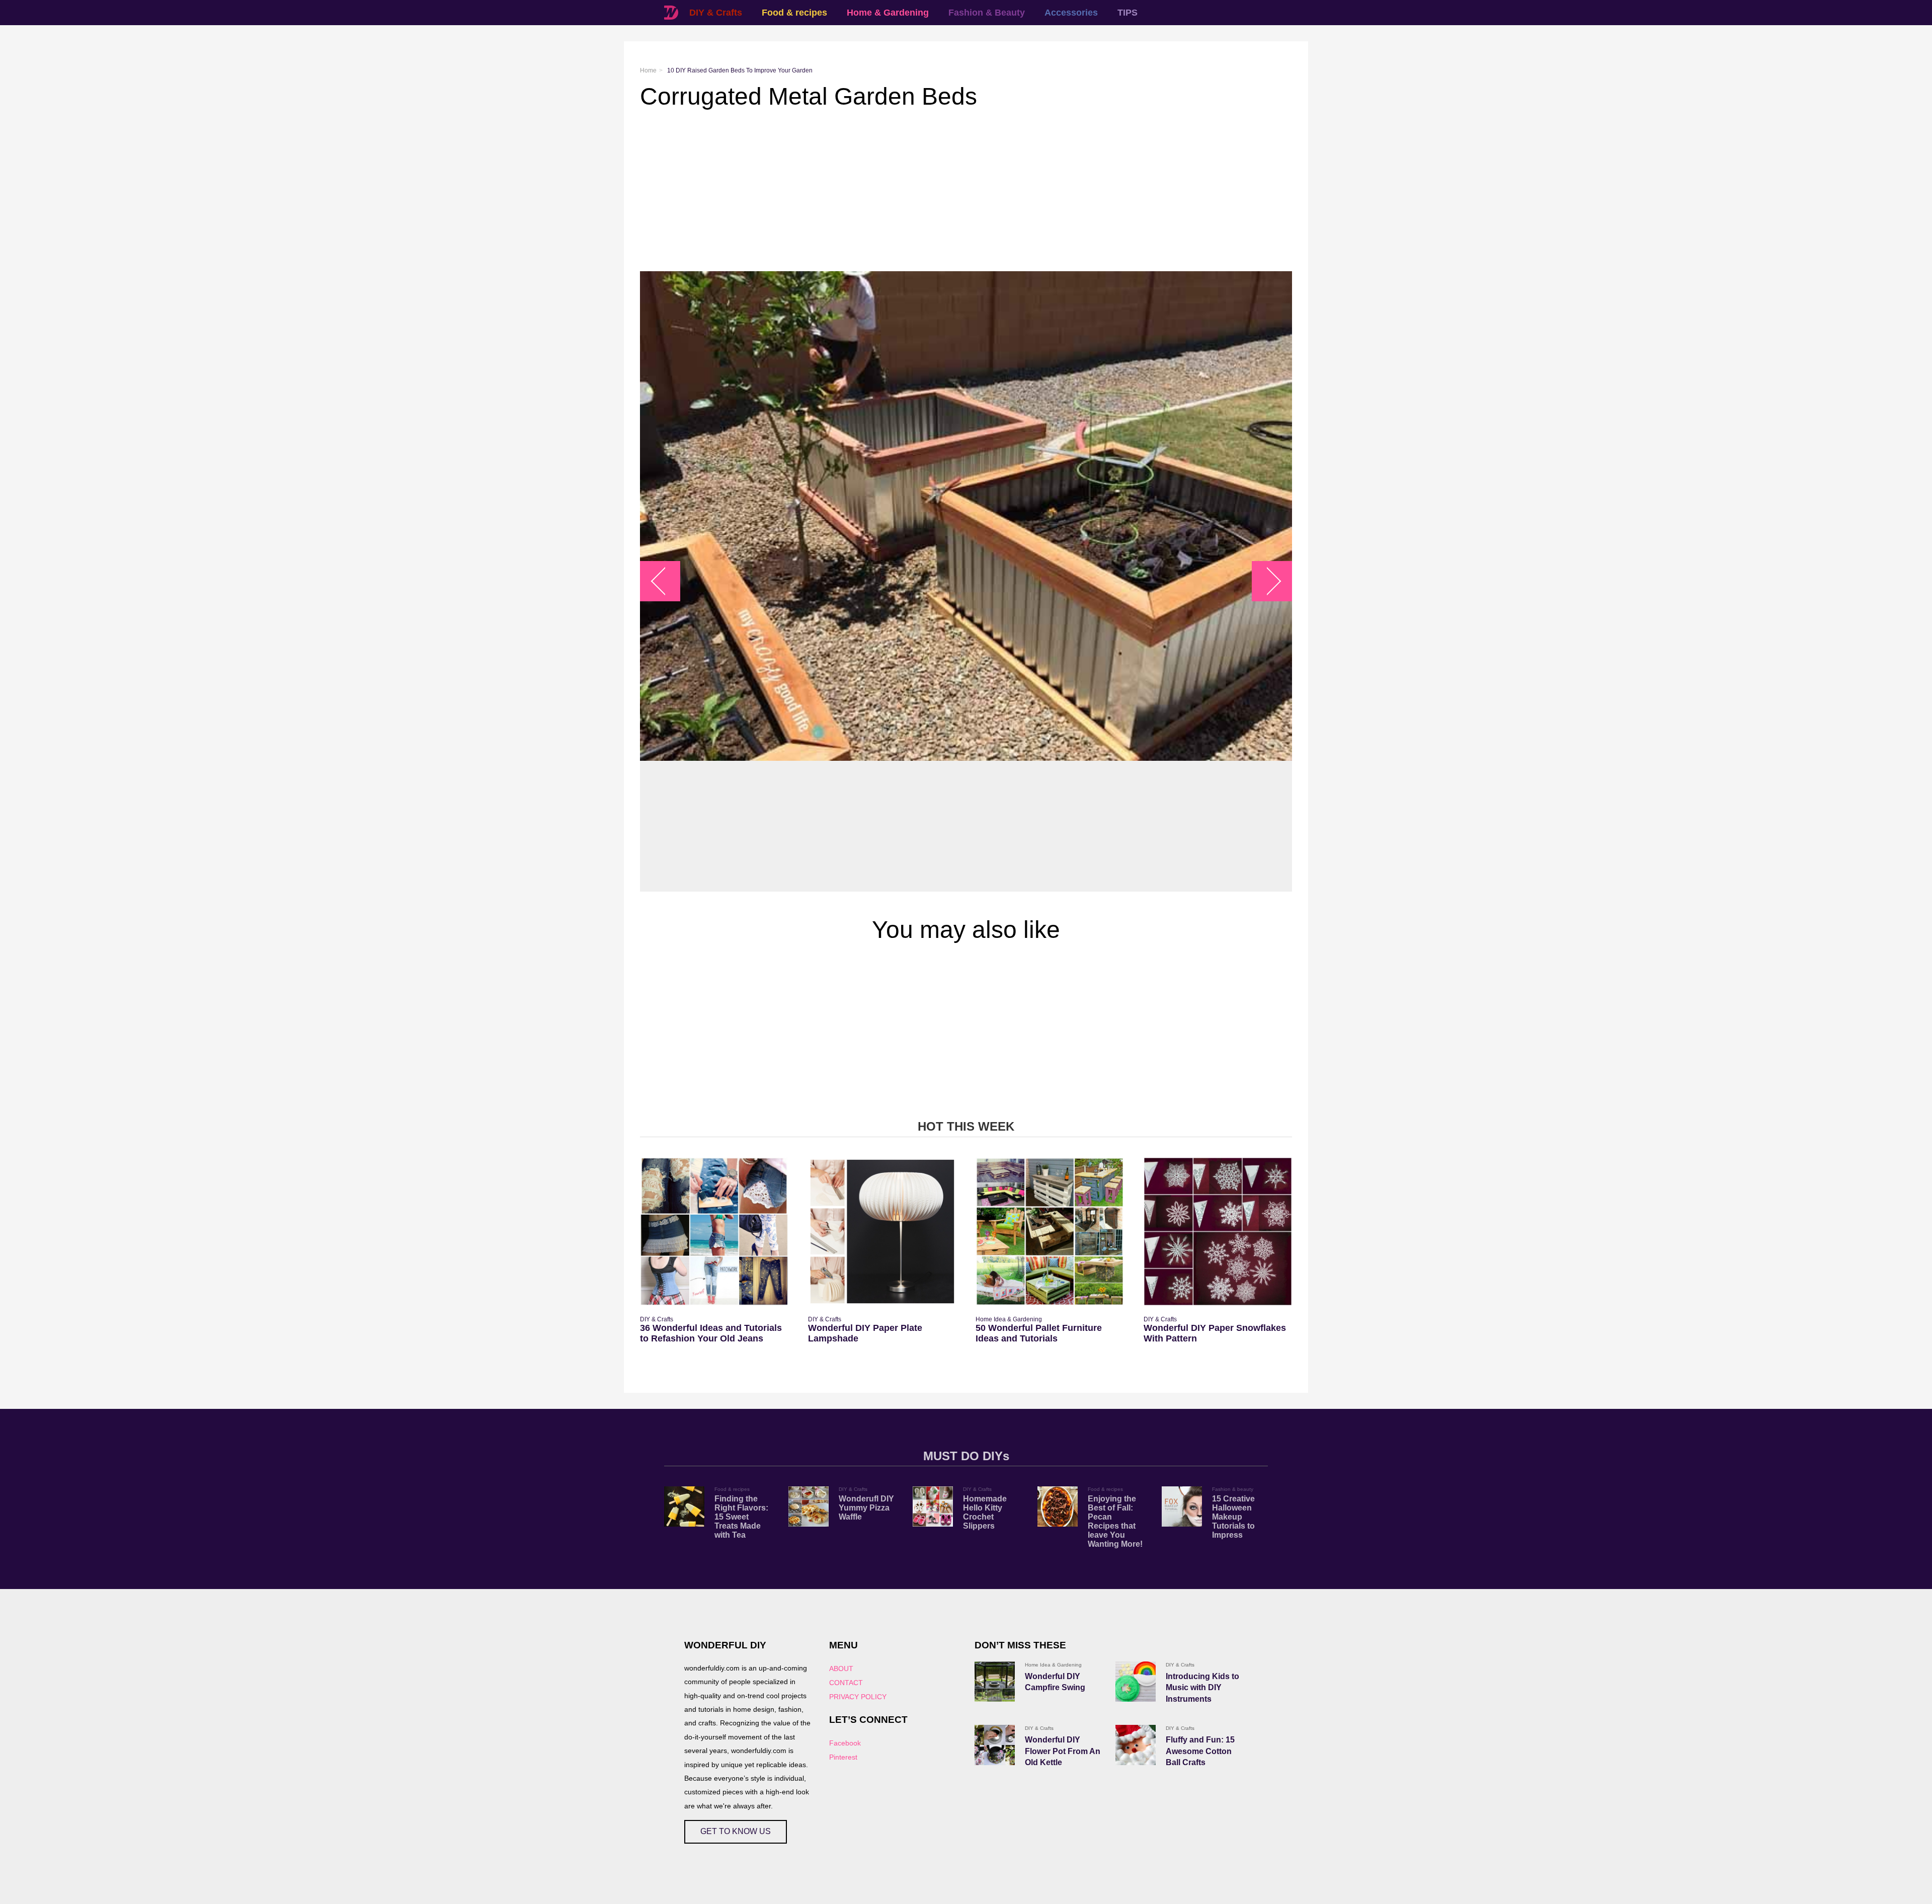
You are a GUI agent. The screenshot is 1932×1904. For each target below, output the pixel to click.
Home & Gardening (888, 13)
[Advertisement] (942, 191)
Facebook (845, 1743)
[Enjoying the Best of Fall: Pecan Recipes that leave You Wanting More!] (1058, 1506)
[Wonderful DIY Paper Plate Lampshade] (882, 1232)
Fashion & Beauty (987, 13)
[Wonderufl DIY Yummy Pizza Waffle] (809, 1506)
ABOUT (841, 1669)
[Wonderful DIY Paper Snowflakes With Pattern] (1218, 1232)
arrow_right (1267, 581)
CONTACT (846, 1683)
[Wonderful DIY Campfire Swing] (995, 1682)
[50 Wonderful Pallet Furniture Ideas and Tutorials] (1050, 1232)
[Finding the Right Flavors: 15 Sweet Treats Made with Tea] (684, 1506)
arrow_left (665, 581)
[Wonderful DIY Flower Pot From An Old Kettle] (995, 1745)
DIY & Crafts (716, 13)
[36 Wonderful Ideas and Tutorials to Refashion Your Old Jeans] (714, 1232)
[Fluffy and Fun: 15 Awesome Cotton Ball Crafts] (1136, 1745)
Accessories (1071, 13)
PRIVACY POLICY (858, 1697)
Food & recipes (794, 13)
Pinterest (843, 1757)
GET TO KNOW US (736, 1831)
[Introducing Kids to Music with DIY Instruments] (1136, 1682)
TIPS (1128, 13)
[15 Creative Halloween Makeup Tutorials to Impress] (1182, 1506)
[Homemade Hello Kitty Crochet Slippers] (933, 1506)
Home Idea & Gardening (1009, 1319)
